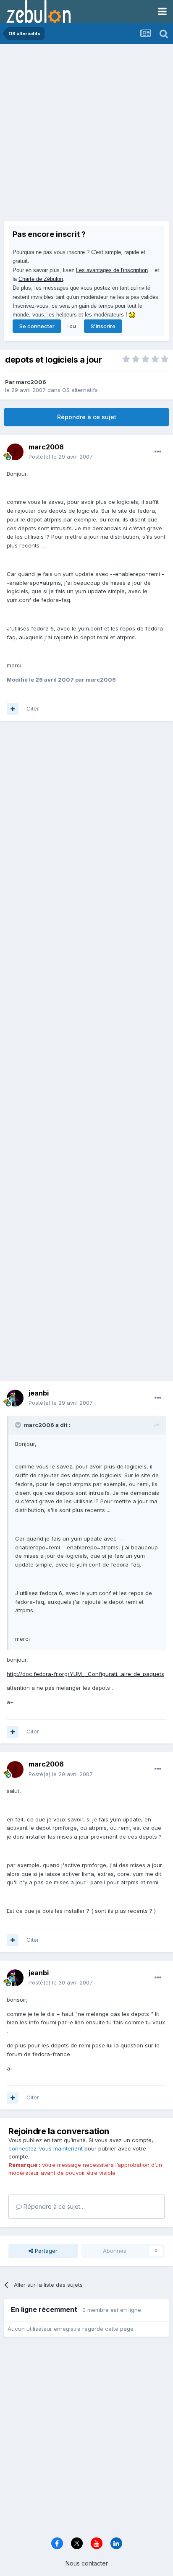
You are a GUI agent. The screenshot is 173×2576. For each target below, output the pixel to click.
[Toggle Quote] (19, 1425)
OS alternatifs (80, 390)
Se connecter (37, 326)
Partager (45, 2251)
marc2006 (31, 382)
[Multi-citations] (13, 709)
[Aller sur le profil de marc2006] (15, 452)
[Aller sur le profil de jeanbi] (15, 1398)
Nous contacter (87, 2563)
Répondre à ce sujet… (53, 2206)
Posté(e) (61, 457)
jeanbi (39, 1393)
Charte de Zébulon (41, 279)
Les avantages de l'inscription (112, 270)
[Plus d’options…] (158, 452)
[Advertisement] (86, 135)
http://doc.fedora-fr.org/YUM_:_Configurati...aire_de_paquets (85, 1674)
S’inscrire (103, 326)
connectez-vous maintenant (46, 2148)
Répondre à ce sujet (87, 417)
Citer (33, 708)
